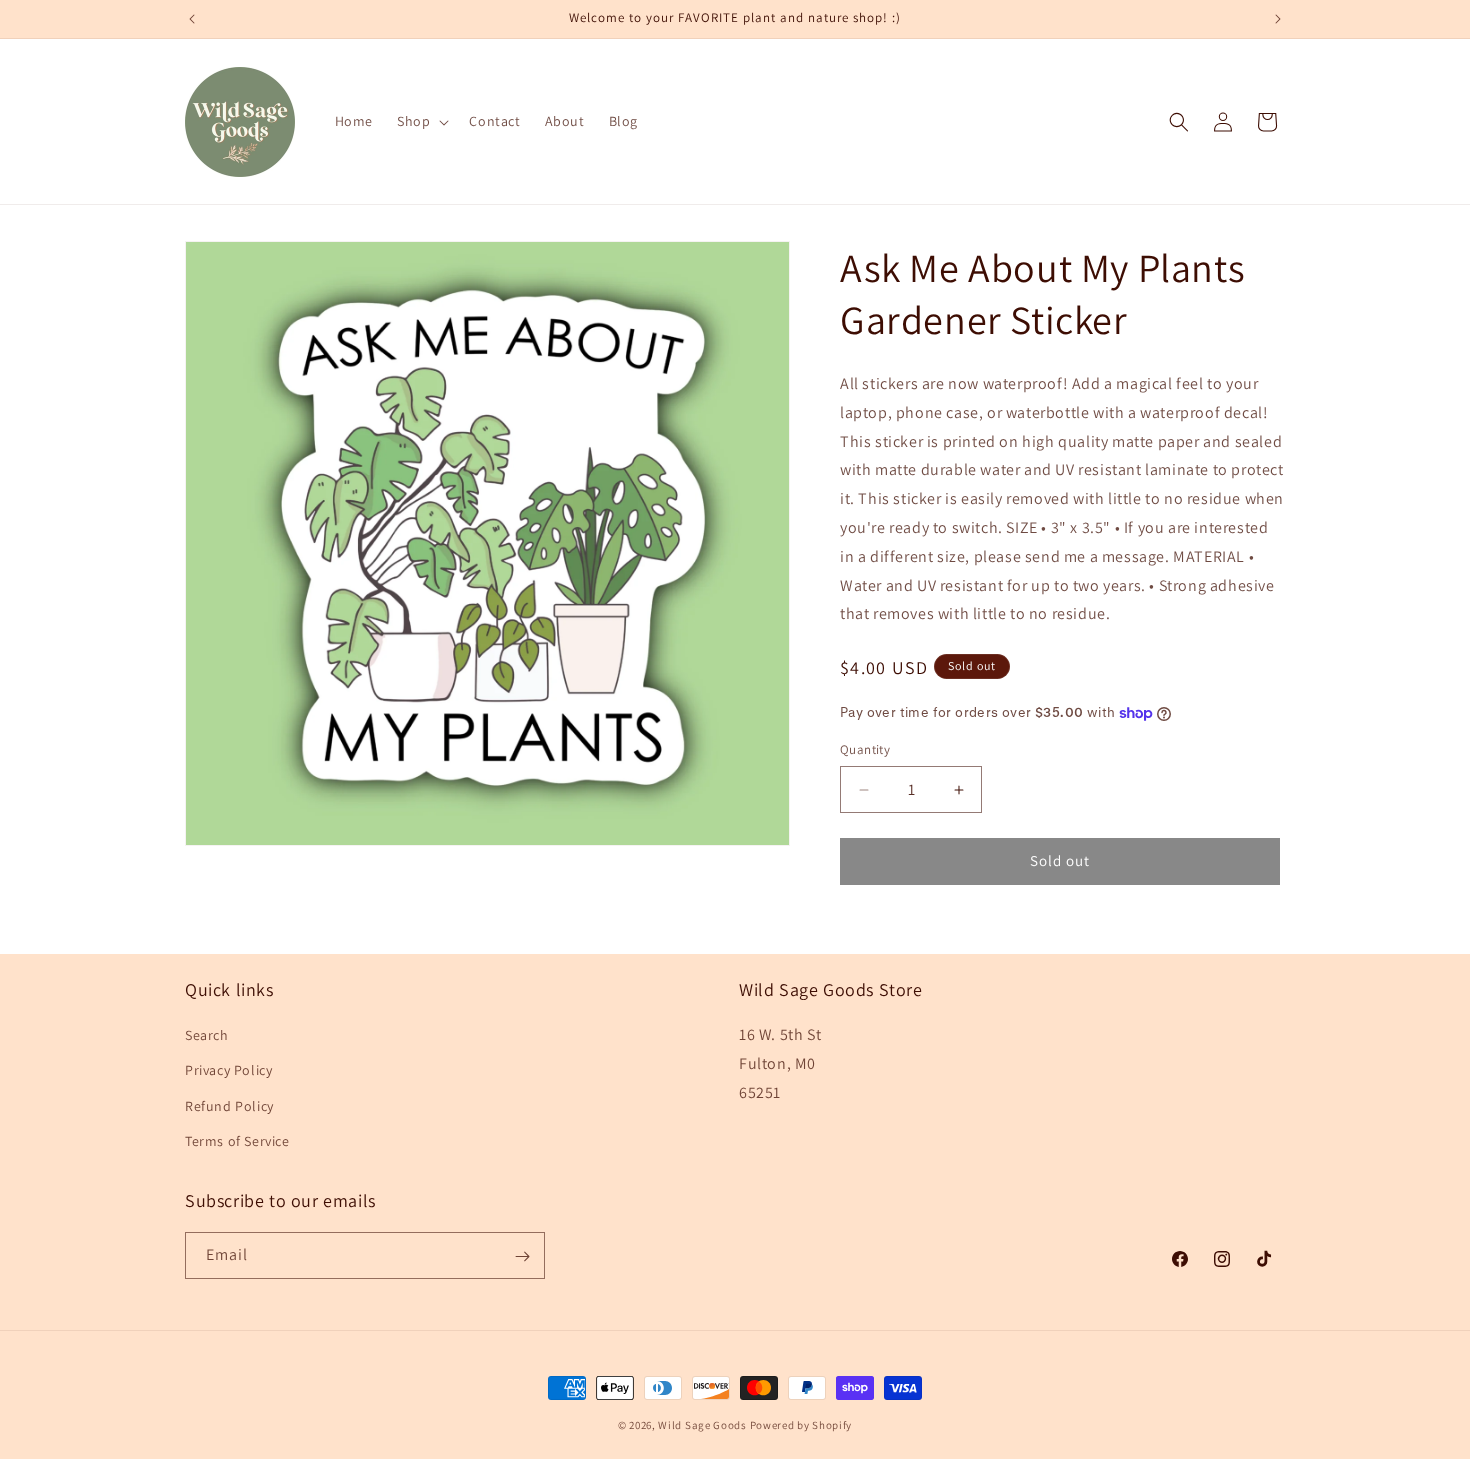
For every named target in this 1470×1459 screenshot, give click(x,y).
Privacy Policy (228, 1071)
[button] (421, 121)
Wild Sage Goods (702, 1425)
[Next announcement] (1278, 19)
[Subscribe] (522, 1256)
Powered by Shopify (801, 1425)
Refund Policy (229, 1106)
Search (207, 1035)
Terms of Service (237, 1141)
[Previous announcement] (192, 19)
